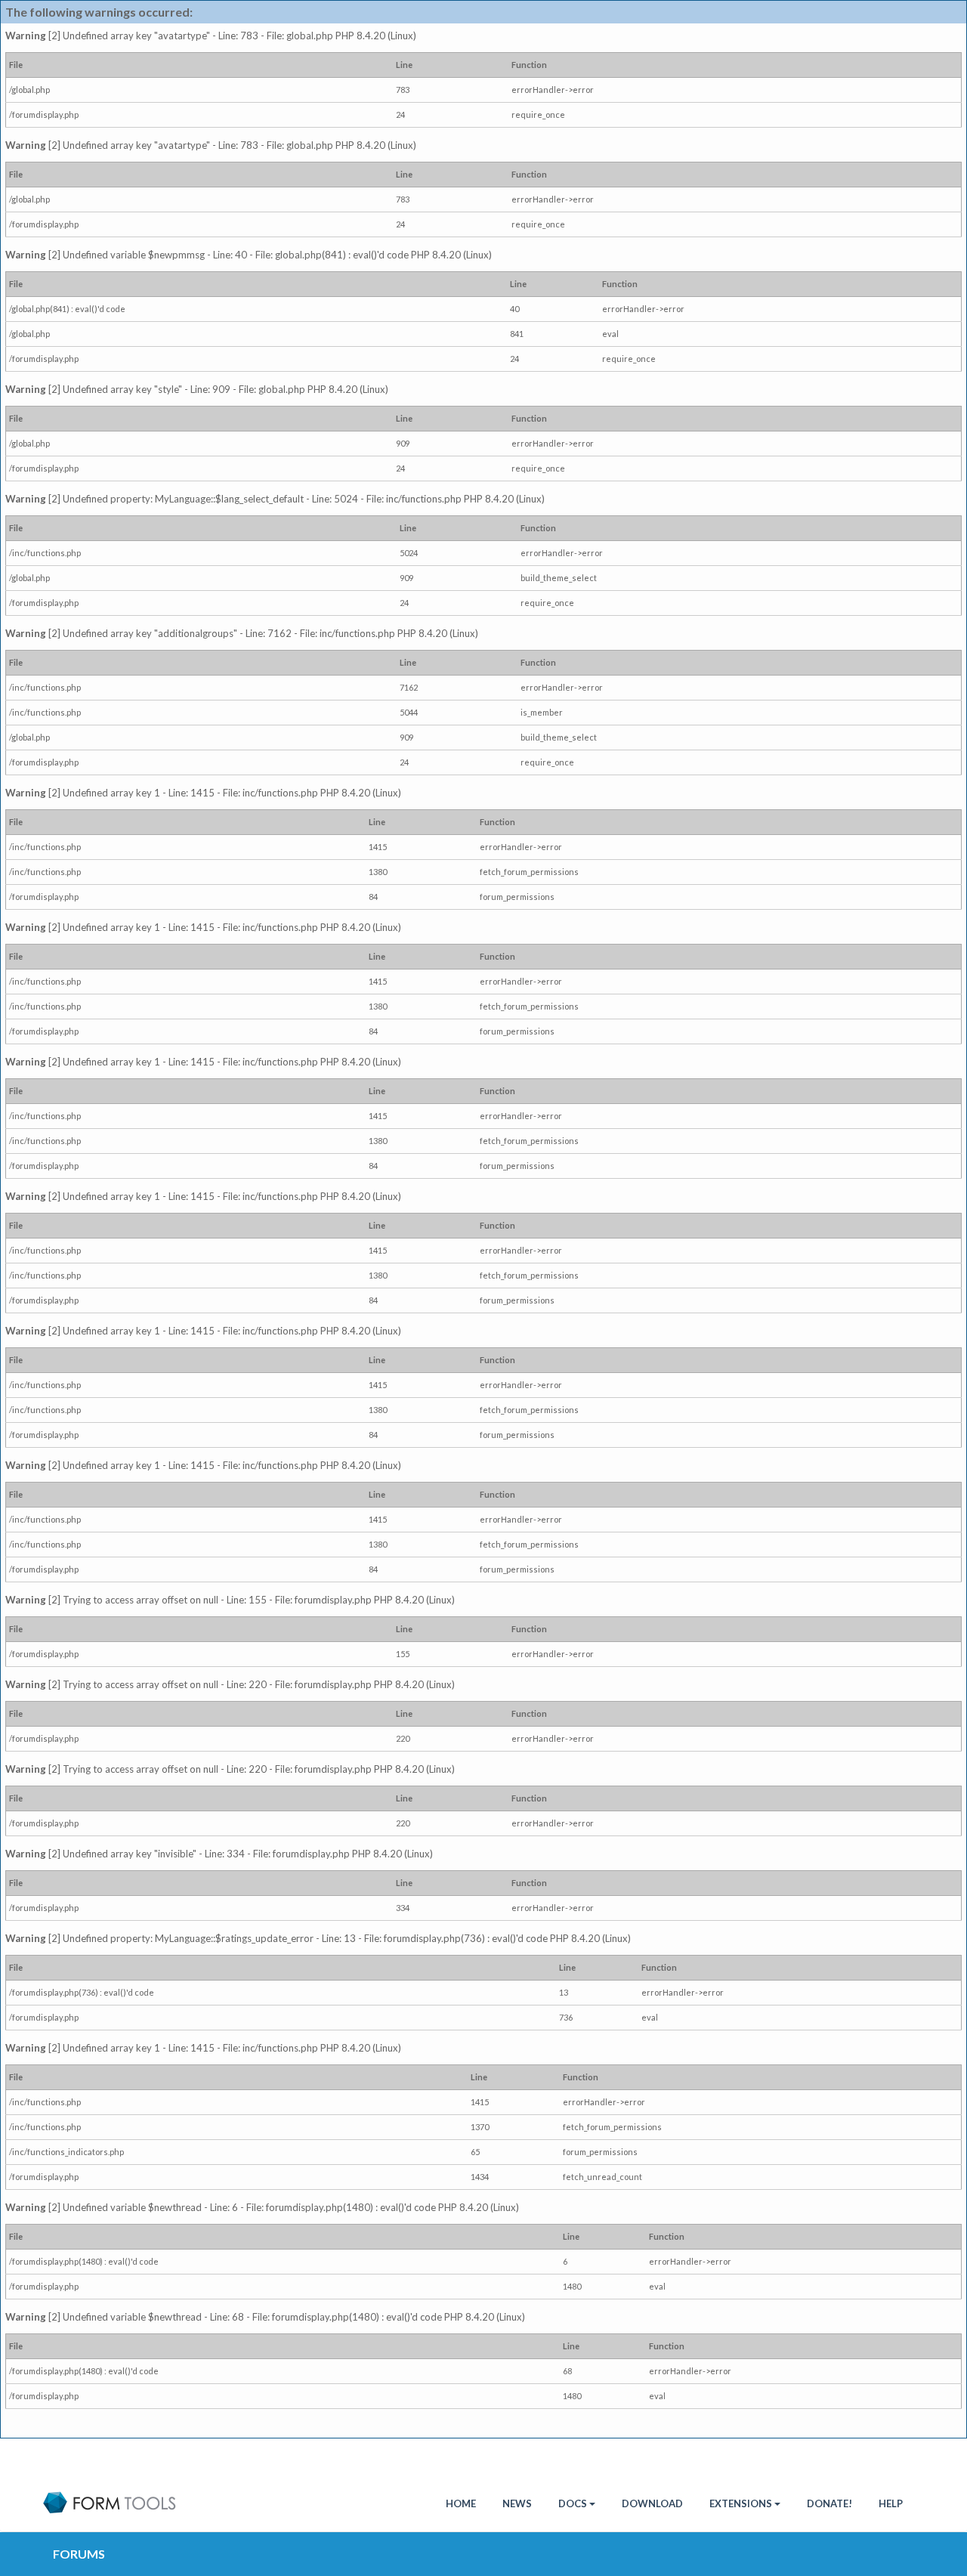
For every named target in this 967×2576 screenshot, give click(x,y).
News (517, 2503)
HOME (461, 2503)
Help (891, 2503)
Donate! (830, 2503)
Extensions (741, 2503)
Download (652, 2503)
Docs (573, 2503)
